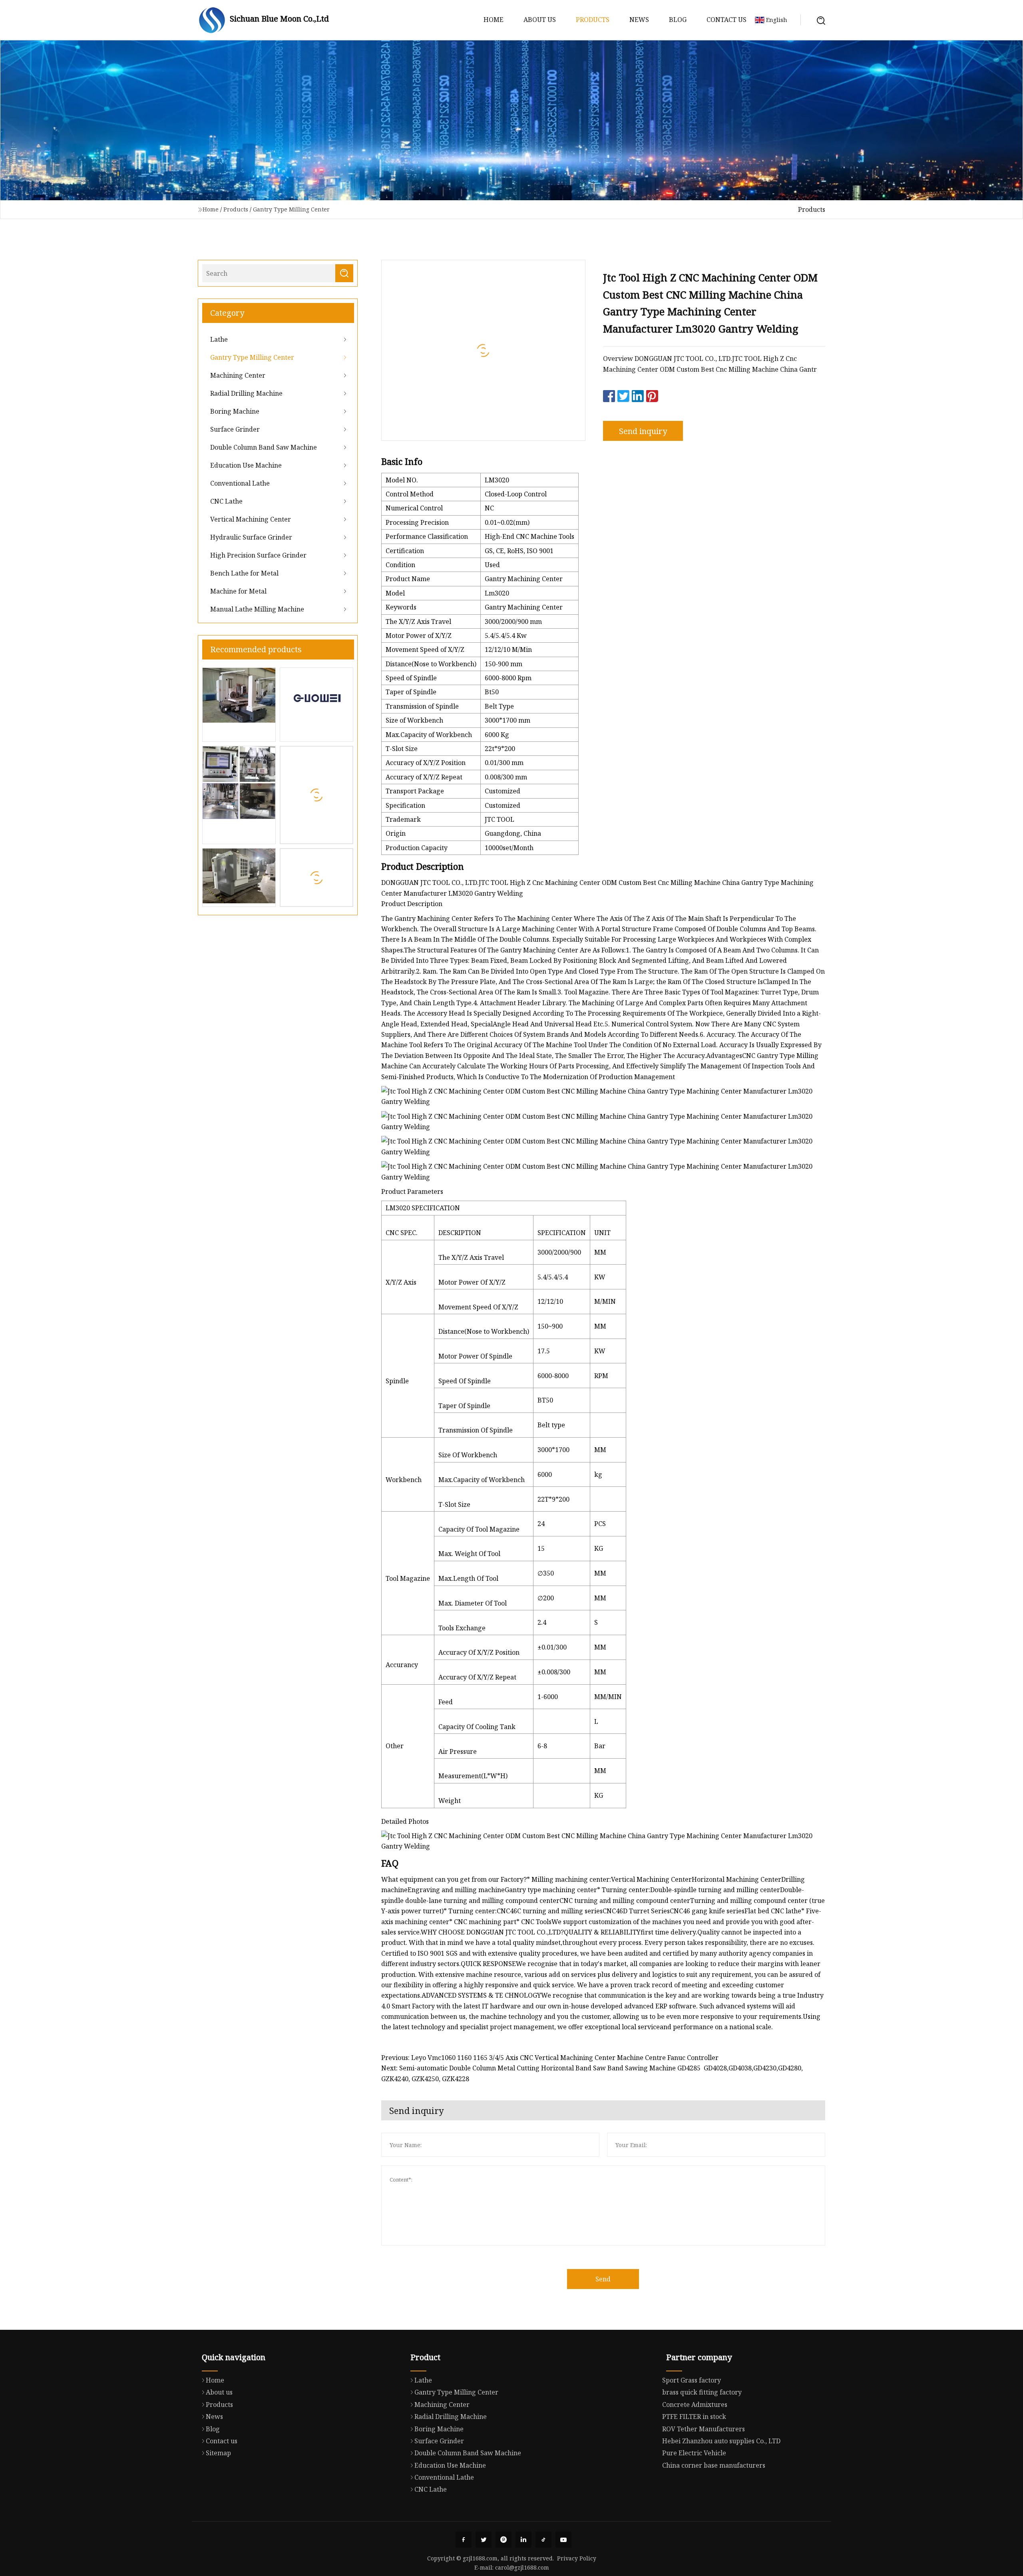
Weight (450, 1801)
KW (600, 1277)
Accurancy (402, 1665)
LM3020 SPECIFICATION (423, 1208)
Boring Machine (235, 411)
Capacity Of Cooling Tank (477, 1727)
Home (494, 20)
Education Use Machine (246, 465)
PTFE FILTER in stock (694, 2417)
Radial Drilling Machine (246, 393)
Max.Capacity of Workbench (482, 1480)
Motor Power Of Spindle (475, 1356)
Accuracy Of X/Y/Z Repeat (477, 1677)
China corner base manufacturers (714, 2465)
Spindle (397, 1381)
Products (593, 20)
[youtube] (563, 2540)
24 (541, 1524)
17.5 (544, 1351)
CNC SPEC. (402, 1233)
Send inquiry (643, 431)
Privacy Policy (577, 2558)
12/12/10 (550, 1301)
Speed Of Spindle (465, 1381)
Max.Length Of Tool (468, 1578)
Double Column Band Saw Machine (264, 447)
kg (598, 1474)
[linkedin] (523, 2540)
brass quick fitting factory (702, 2392)
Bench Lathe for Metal (244, 573)
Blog (678, 20)
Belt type (551, 1425)
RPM (601, 1376)
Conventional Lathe (240, 483)
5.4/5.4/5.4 (553, 1277)
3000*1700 (553, 1450)
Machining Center (238, 375)
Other (395, 1746)
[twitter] (484, 2540)
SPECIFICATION (562, 1233)
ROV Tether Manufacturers (704, 2429)
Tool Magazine (408, 1578)
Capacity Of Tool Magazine (479, 1529)
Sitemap (218, 2453)
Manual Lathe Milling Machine (257, 609)
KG (599, 1548)
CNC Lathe (226, 501)
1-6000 (548, 1697)
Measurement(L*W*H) (473, 1776)
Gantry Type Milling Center (291, 209)
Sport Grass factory (692, 2380)
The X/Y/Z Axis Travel (471, 1257)
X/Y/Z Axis (401, 1282)
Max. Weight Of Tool (469, 1554)
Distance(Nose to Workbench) (484, 1331)
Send (603, 2279)
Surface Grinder (235, 429)
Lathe (219, 339)
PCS (600, 1524)
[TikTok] (543, 2540)
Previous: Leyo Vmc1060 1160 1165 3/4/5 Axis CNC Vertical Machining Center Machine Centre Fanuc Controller (550, 2058)
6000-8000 (553, 1376)
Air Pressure (458, 1751)
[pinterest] (504, 2540)
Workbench (404, 1480)
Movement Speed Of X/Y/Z (478, 1307)
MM (600, 1252)
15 (541, 1548)
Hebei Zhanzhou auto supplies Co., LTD (721, 2441)
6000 (545, 1474)
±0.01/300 (552, 1647)
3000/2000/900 (559, 1252)
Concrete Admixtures (695, 2405)
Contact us (726, 20)
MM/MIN (608, 1697)
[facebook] (464, 2540)
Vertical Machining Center (251, 519)
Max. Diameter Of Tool (473, 1603)
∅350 (546, 1573)
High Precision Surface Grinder (258, 555)
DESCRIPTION (460, 1233)
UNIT (602, 1233)
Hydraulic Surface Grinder (251, 537)
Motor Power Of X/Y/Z (472, 1282)
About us (540, 20)
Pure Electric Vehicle (694, 2453)
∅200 (546, 1598)
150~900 (550, 1326)
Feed (446, 1702)
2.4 (542, 1622)
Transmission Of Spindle (476, 1430)
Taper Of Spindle (464, 1406)
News (639, 20)
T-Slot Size (454, 1504)
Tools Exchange (462, 1628)
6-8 (542, 1746)
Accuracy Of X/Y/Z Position (479, 1652)
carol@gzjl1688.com (522, 2567)
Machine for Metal (238, 591)
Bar (600, 1746)
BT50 (545, 1400)
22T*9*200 (553, 1499)
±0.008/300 (554, 1672)
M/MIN (605, 1301)
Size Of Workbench (468, 1455)
